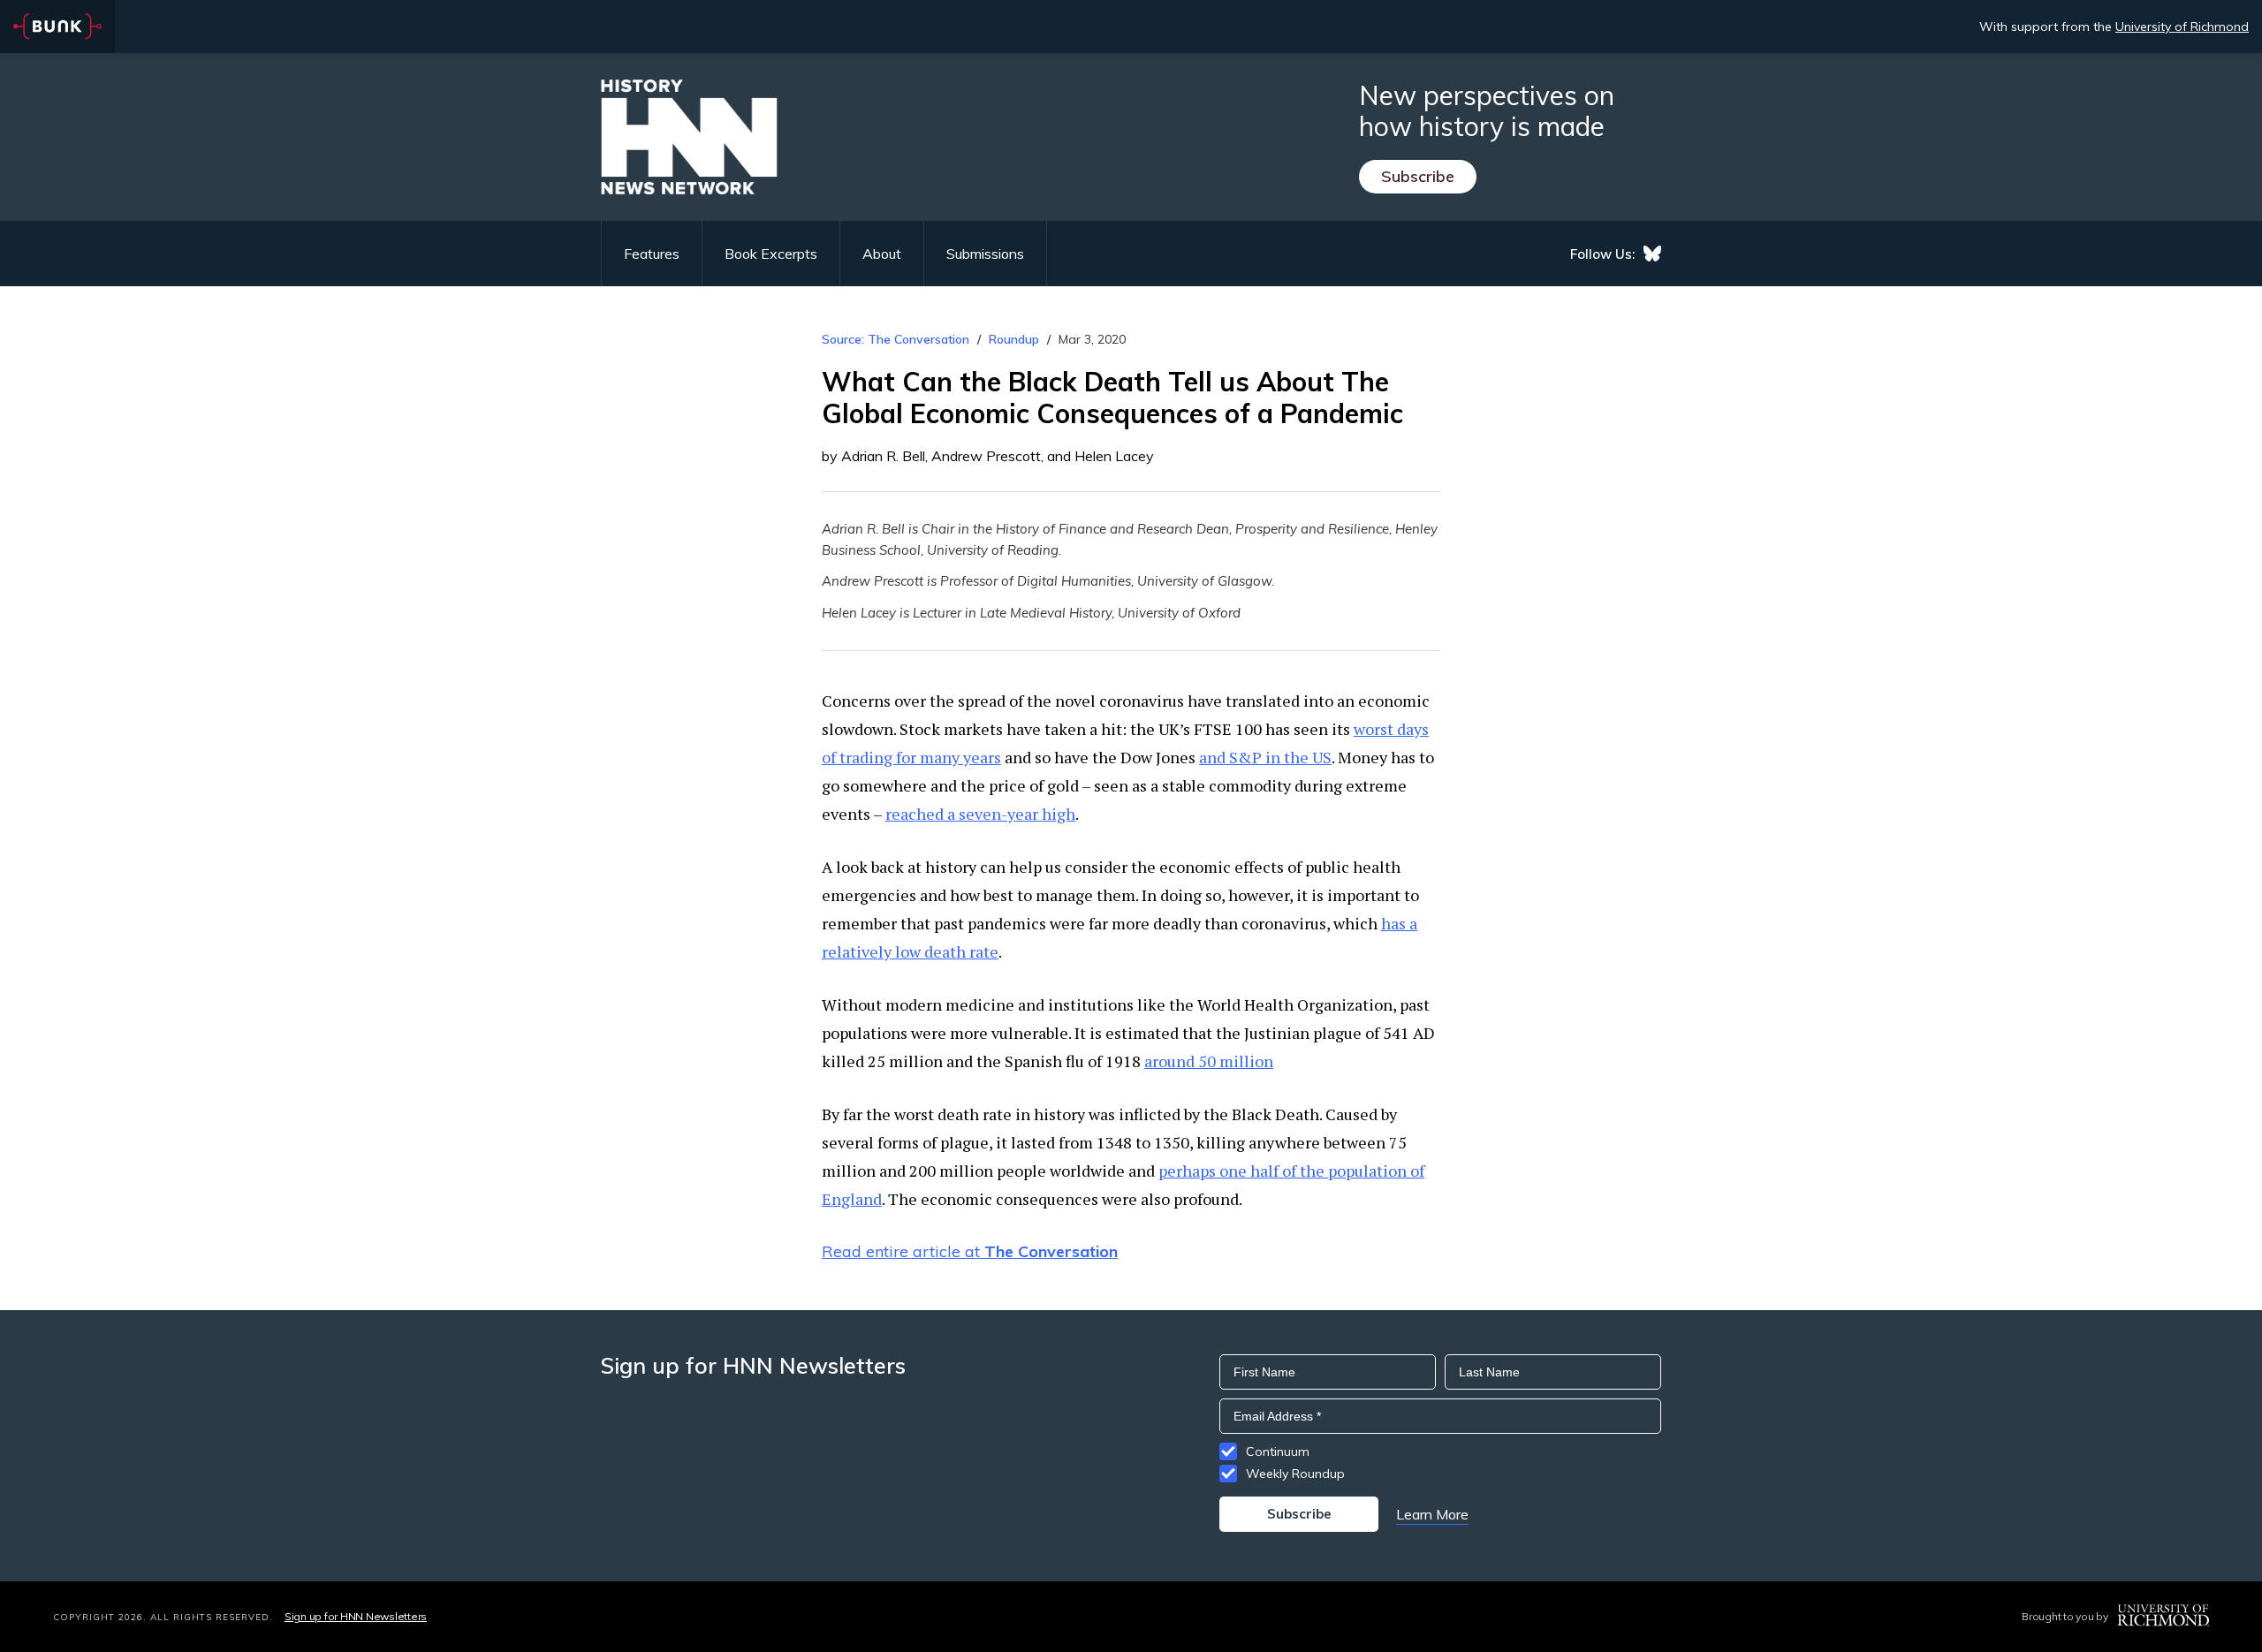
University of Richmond (2182, 27)
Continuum (1278, 1451)
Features (652, 254)
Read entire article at (970, 1251)
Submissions (985, 254)
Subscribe (1418, 176)
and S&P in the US (1265, 757)
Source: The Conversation (896, 339)
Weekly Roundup (1295, 1474)
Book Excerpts (771, 254)
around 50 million (1209, 1061)
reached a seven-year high (980, 814)
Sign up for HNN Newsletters (356, 1616)
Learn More (1432, 1514)
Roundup (1014, 339)
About (882, 254)
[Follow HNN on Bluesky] (1652, 254)
